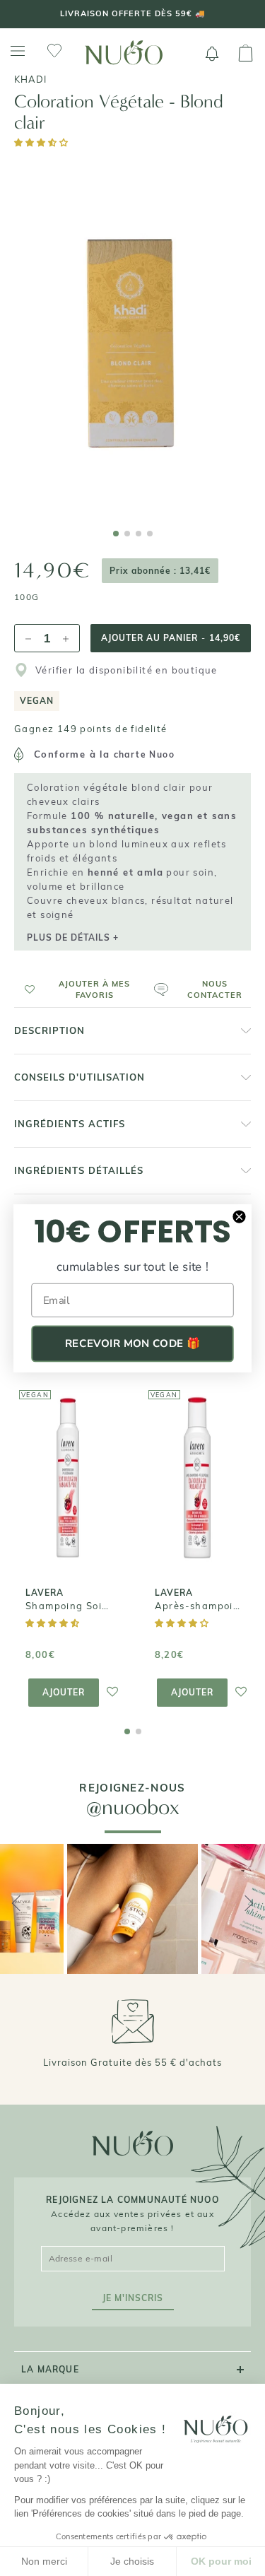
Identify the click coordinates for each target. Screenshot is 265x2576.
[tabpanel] (132, 336)
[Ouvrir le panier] (246, 54)
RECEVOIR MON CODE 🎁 (132, 1343)
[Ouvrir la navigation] (18, 51)
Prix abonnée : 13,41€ (160, 571)
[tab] (116, 534)
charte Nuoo (144, 754)
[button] (42, 142)
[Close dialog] (239, 1216)
